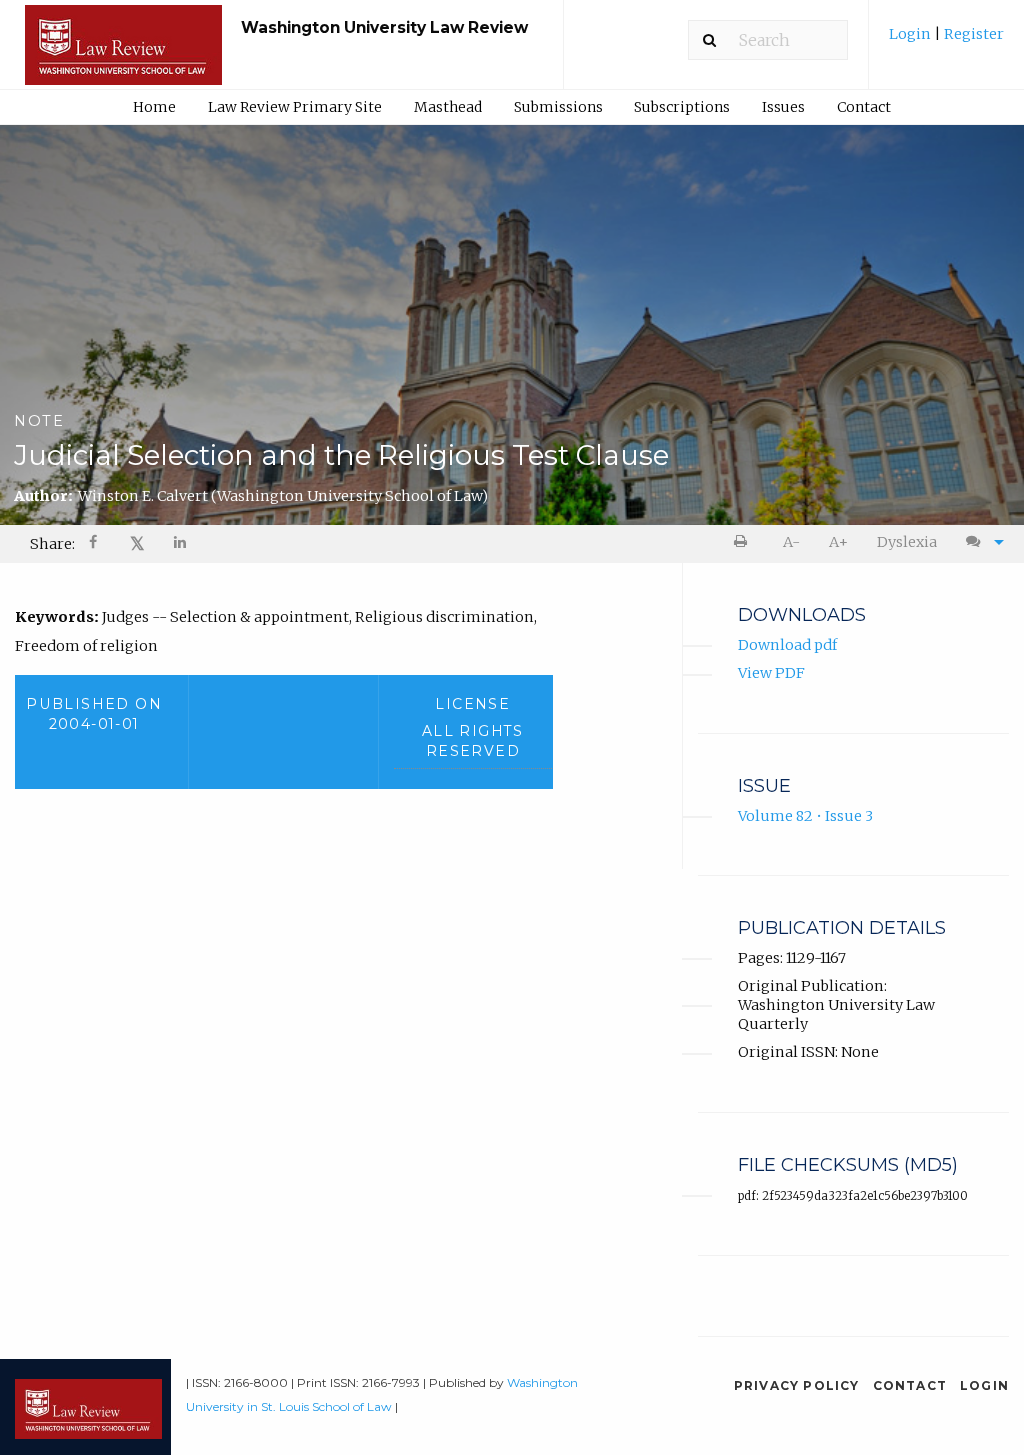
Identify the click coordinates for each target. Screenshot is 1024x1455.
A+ (838, 542)
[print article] (744, 542)
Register (972, 34)
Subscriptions (682, 107)
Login (911, 34)
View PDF (771, 673)
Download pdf (787, 645)
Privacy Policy (797, 1385)
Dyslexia (907, 542)
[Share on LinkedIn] (181, 544)
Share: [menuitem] (52, 544)
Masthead (448, 107)
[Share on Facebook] (95, 544)
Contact (864, 107)
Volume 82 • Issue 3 (805, 816)
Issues (783, 107)
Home (154, 107)
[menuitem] (946, 41)
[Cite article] (980, 542)
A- (791, 542)
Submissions (558, 107)
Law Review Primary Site (295, 107)
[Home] (123, 54)
